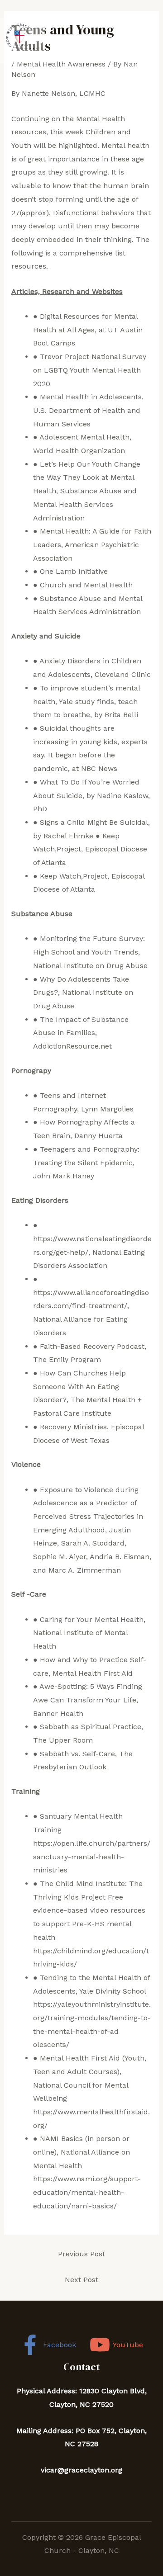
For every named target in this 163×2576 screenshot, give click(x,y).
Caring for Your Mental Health (92, 1619)
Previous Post (81, 2254)
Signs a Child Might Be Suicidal (94, 822)
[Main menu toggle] (153, 41)
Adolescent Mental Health (84, 437)
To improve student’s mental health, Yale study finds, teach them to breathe (86, 701)
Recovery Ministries (73, 1427)
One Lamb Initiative (74, 571)
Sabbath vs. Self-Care (77, 1754)
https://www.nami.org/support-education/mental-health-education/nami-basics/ (87, 2192)
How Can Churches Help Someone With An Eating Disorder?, (79, 1386)
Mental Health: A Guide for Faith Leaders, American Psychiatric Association (92, 544)
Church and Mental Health (86, 585)
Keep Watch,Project (74, 876)
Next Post (81, 2280)
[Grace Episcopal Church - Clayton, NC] (23, 41)
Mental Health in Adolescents (91, 397)
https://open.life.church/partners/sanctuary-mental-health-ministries (92, 1857)
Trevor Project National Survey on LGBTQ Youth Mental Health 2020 (90, 370)
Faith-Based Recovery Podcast (92, 1346)
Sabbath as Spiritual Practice (91, 1727)
